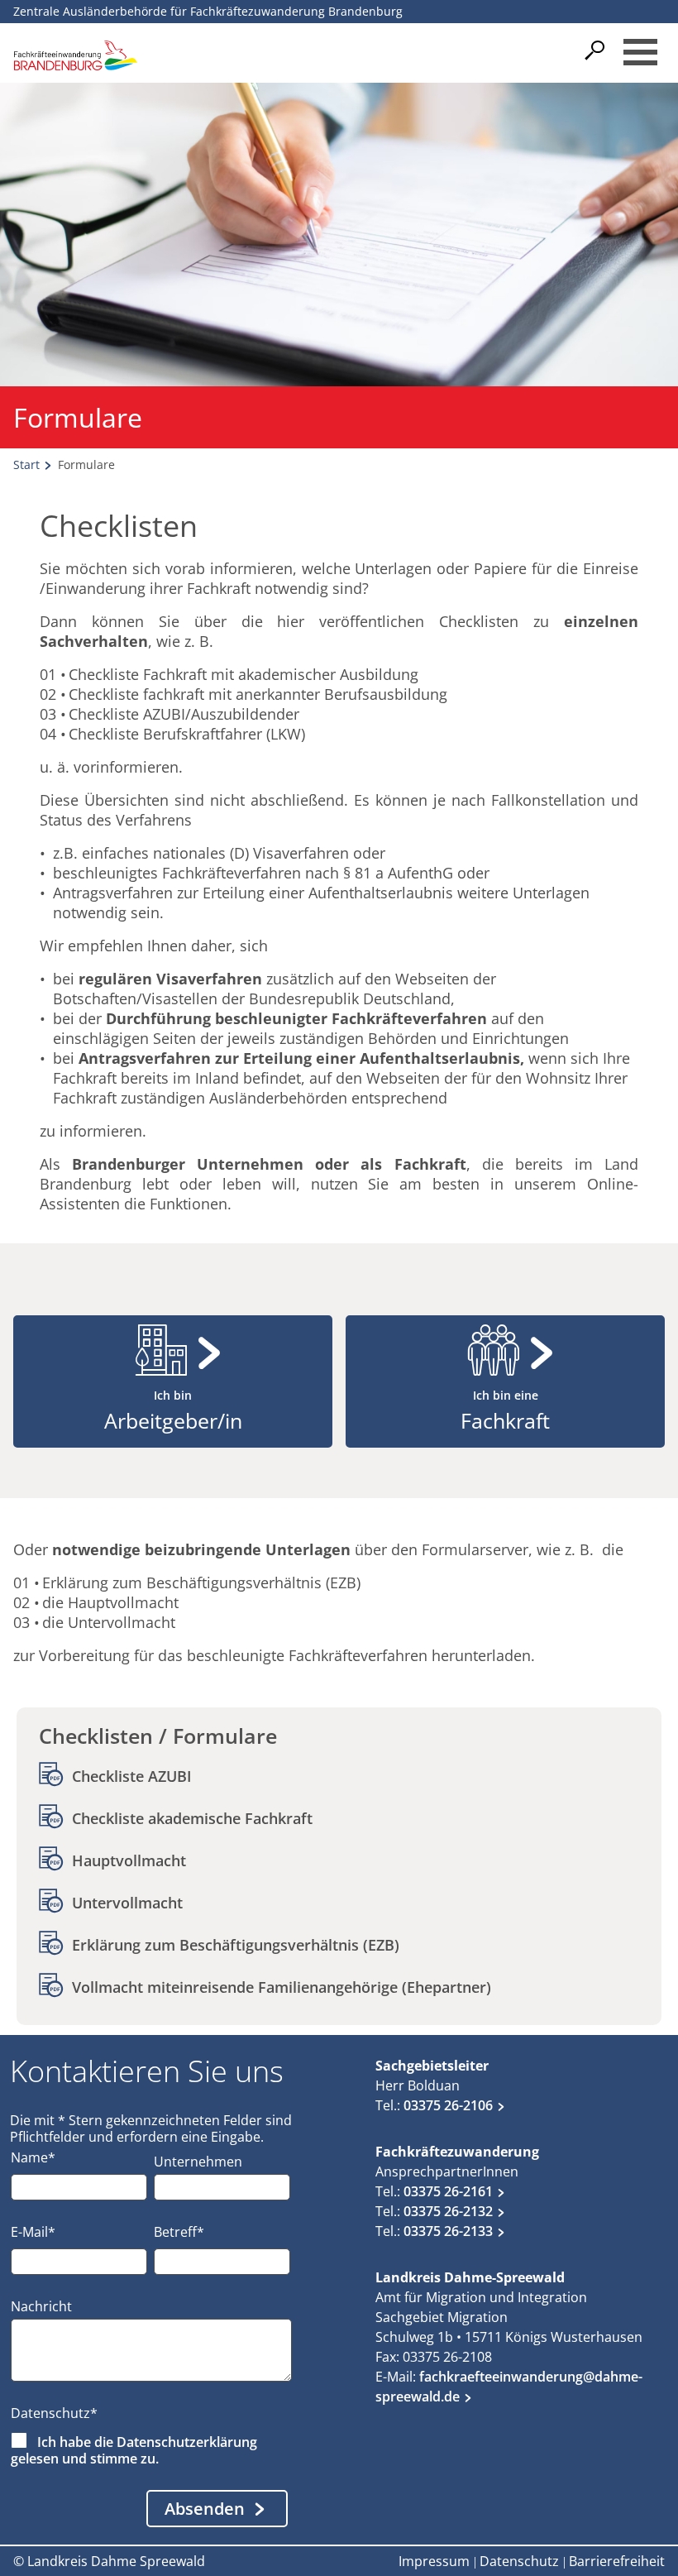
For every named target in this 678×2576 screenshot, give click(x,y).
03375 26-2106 (448, 2105)
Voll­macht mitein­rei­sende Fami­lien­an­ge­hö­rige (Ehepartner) (282, 1987)
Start (26, 464)
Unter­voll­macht (127, 1903)
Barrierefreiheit (617, 2561)
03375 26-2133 (448, 2231)
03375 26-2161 (448, 2191)
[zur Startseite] (75, 55)
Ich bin (173, 1411)
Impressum (434, 2561)
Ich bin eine (505, 1411)
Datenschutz (519, 2561)
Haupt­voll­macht (129, 1860)
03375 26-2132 (448, 2211)
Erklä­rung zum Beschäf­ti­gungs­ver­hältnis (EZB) (236, 1945)
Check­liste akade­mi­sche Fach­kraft (192, 1818)
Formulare (86, 464)
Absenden (205, 2509)
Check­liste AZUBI (132, 1776)
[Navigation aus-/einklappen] (640, 52)
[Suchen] (599, 50)
